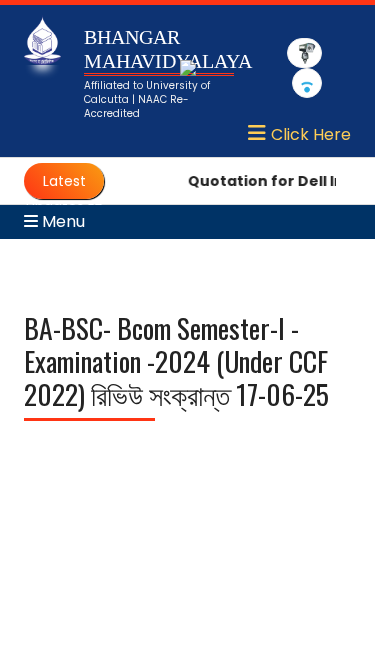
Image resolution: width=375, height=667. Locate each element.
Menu (61, 221)
